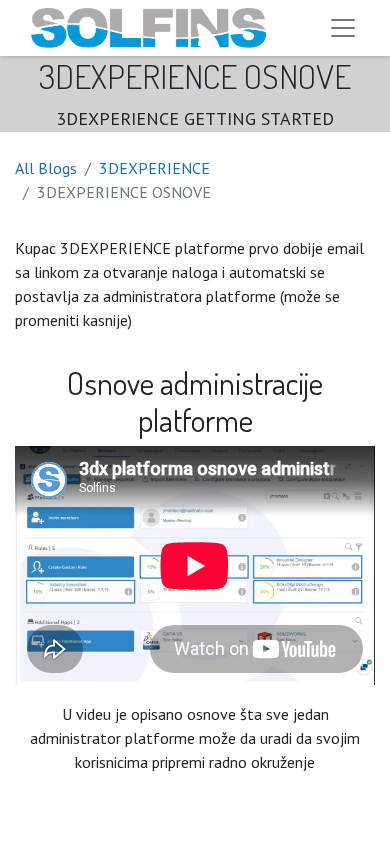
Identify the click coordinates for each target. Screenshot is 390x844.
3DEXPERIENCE (154, 168)
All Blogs (46, 168)
